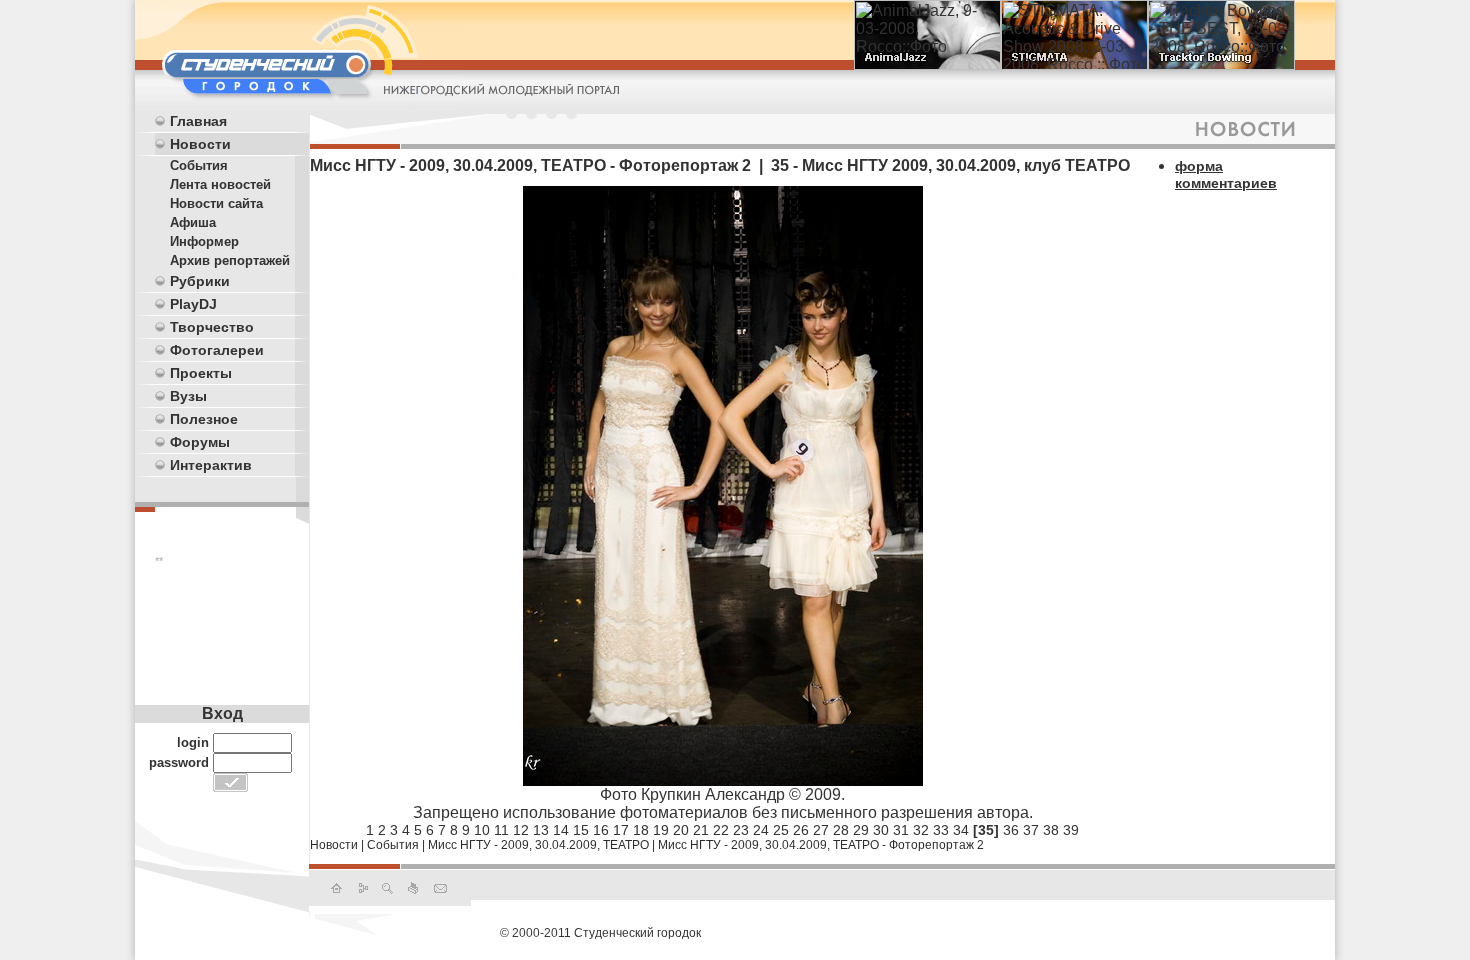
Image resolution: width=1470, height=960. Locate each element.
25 (781, 830)
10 (482, 830)
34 (961, 830)
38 (1051, 830)
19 (661, 830)
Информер (204, 241)
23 (741, 830)
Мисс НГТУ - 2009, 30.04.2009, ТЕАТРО (538, 845)
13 (541, 830)
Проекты (201, 373)
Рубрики (200, 281)
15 (581, 830)
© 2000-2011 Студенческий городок (600, 933)
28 (841, 830)
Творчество (212, 327)
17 (621, 830)
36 (1011, 830)
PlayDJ (193, 304)
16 (601, 830)
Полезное (204, 419)
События (199, 165)
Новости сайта (216, 203)
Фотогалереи (217, 350)
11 (501, 830)
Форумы (200, 442)
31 (901, 830)
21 (701, 830)
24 (761, 830)
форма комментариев (1226, 174)
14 (561, 830)
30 (881, 830)
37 (1031, 830)
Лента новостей (220, 184)
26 (801, 830)
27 (821, 830)
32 (921, 830)
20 (681, 830)
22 (721, 830)
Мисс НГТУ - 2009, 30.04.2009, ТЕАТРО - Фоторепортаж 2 (821, 845)
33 (941, 830)
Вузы (188, 396)
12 (521, 830)
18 (641, 830)
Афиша (193, 222)
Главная (198, 121)
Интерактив (211, 465)
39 (1071, 830)
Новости (200, 144)
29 (861, 830)
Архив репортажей (230, 260)
